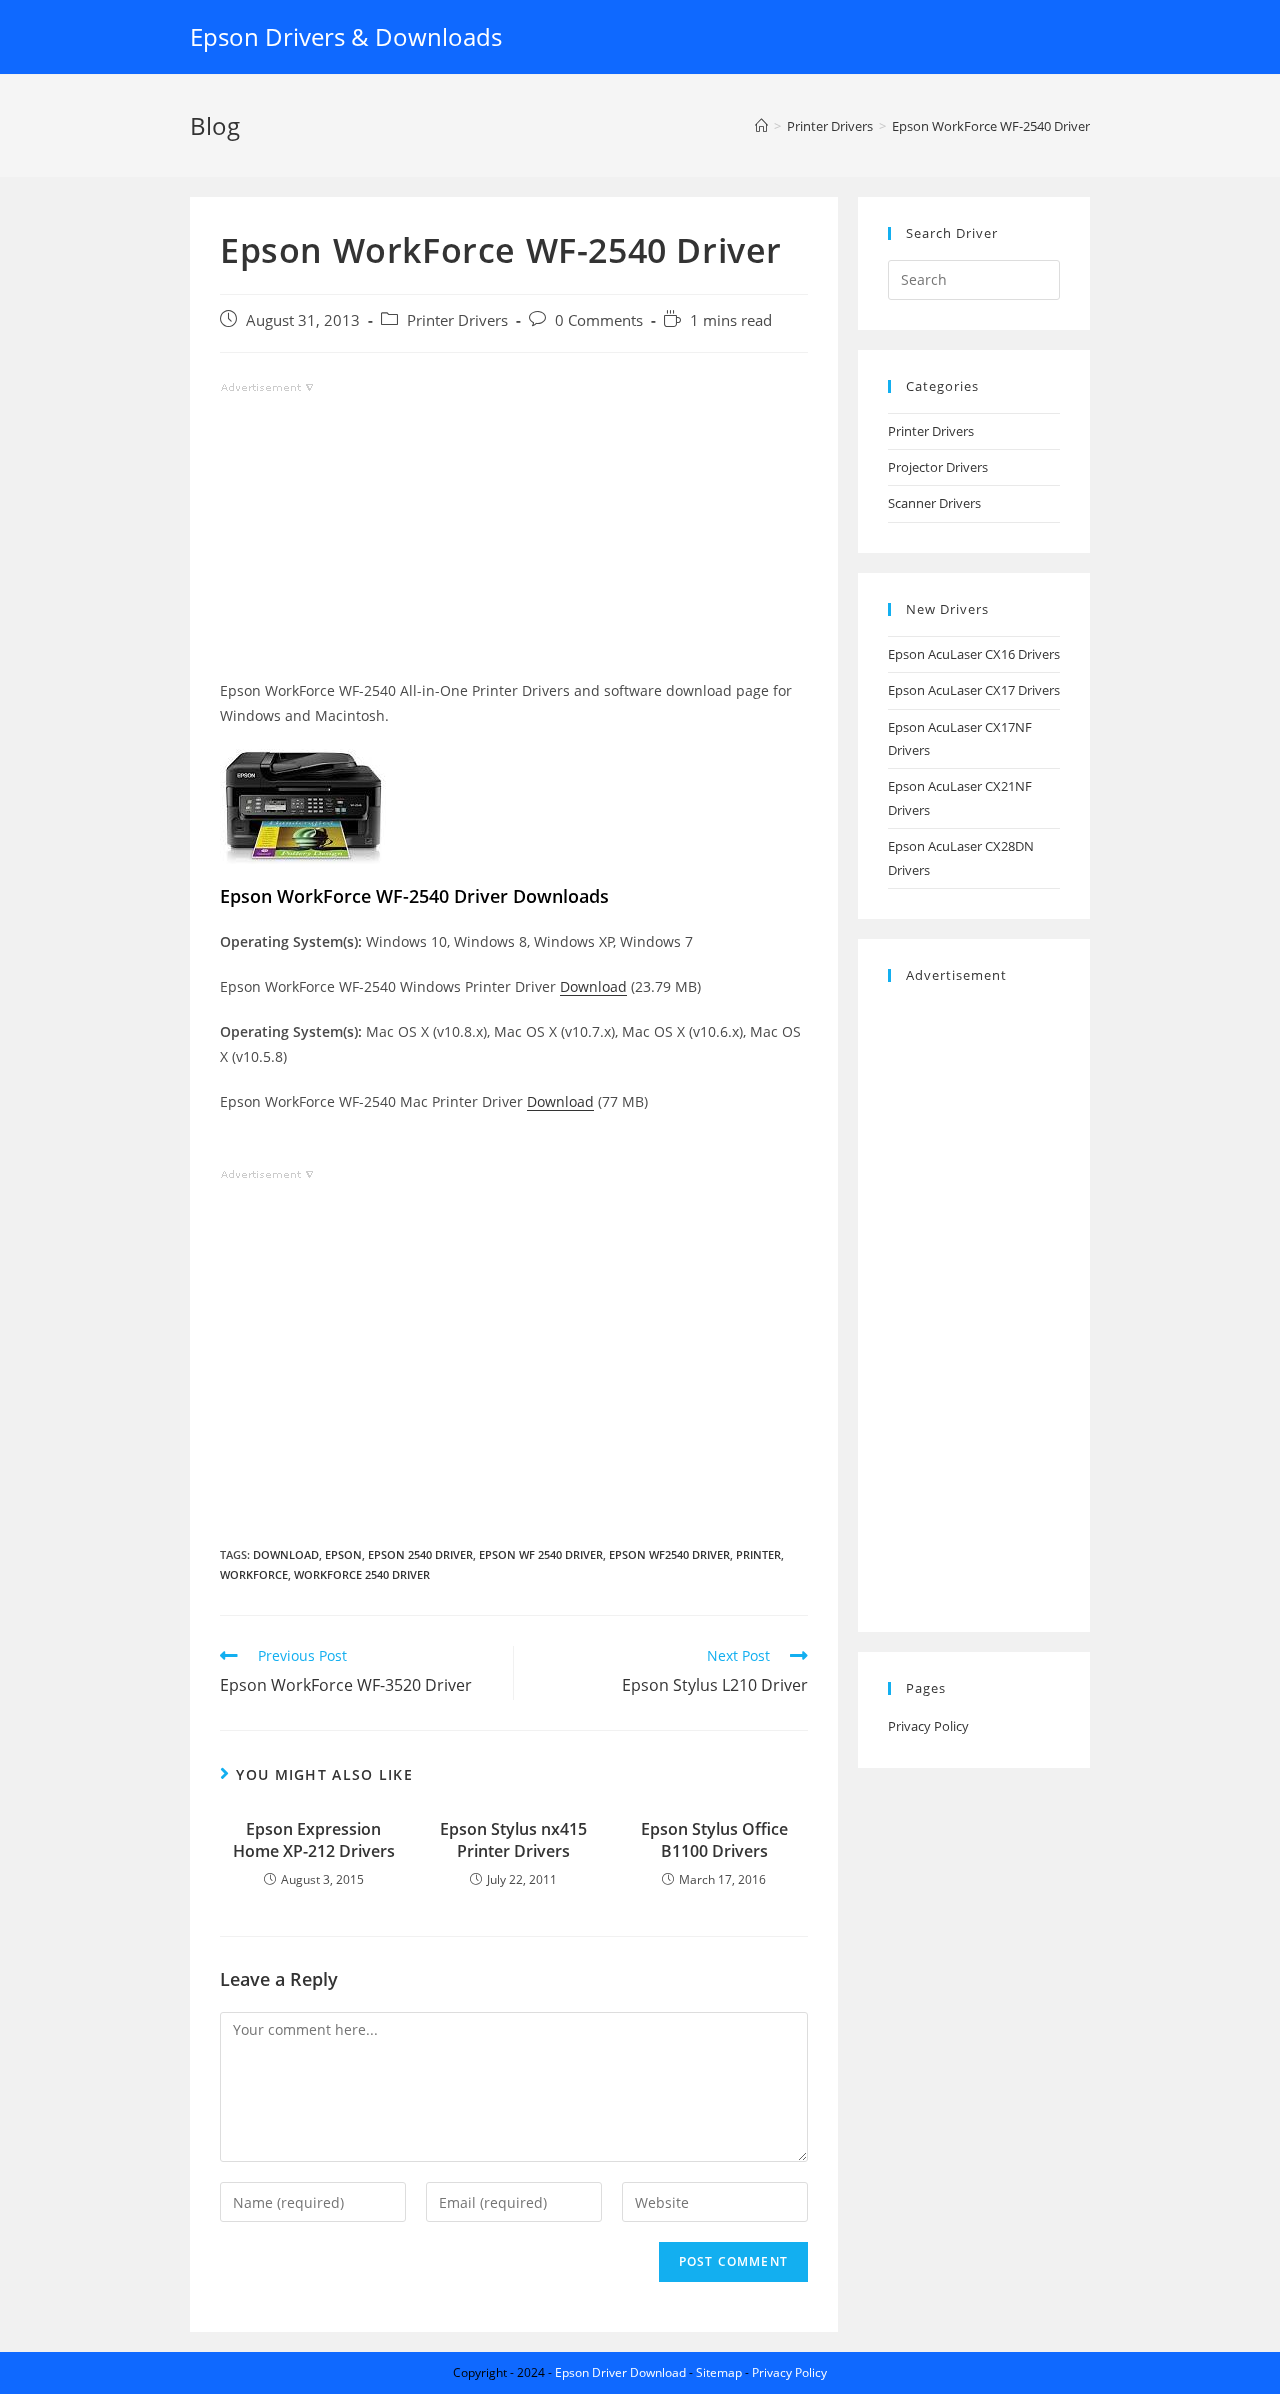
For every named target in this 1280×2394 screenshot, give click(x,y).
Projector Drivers (938, 467)
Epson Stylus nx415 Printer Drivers (513, 1840)
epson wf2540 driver (669, 1554)
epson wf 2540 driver (541, 1554)
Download (593, 986)
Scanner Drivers (934, 503)
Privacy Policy (928, 1726)
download (286, 1554)
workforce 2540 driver (362, 1574)
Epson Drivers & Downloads (346, 36)
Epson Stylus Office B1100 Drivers (714, 1840)
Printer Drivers (457, 320)
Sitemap (719, 2372)
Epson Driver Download (620, 2372)
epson (343, 1554)
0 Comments (599, 320)
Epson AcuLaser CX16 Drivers (974, 654)
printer (758, 1554)
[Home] (761, 126)
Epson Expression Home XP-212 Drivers (314, 1840)
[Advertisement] (514, 538)
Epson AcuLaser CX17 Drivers (974, 690)
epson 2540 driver (420, 1554)
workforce (254, 1574)
